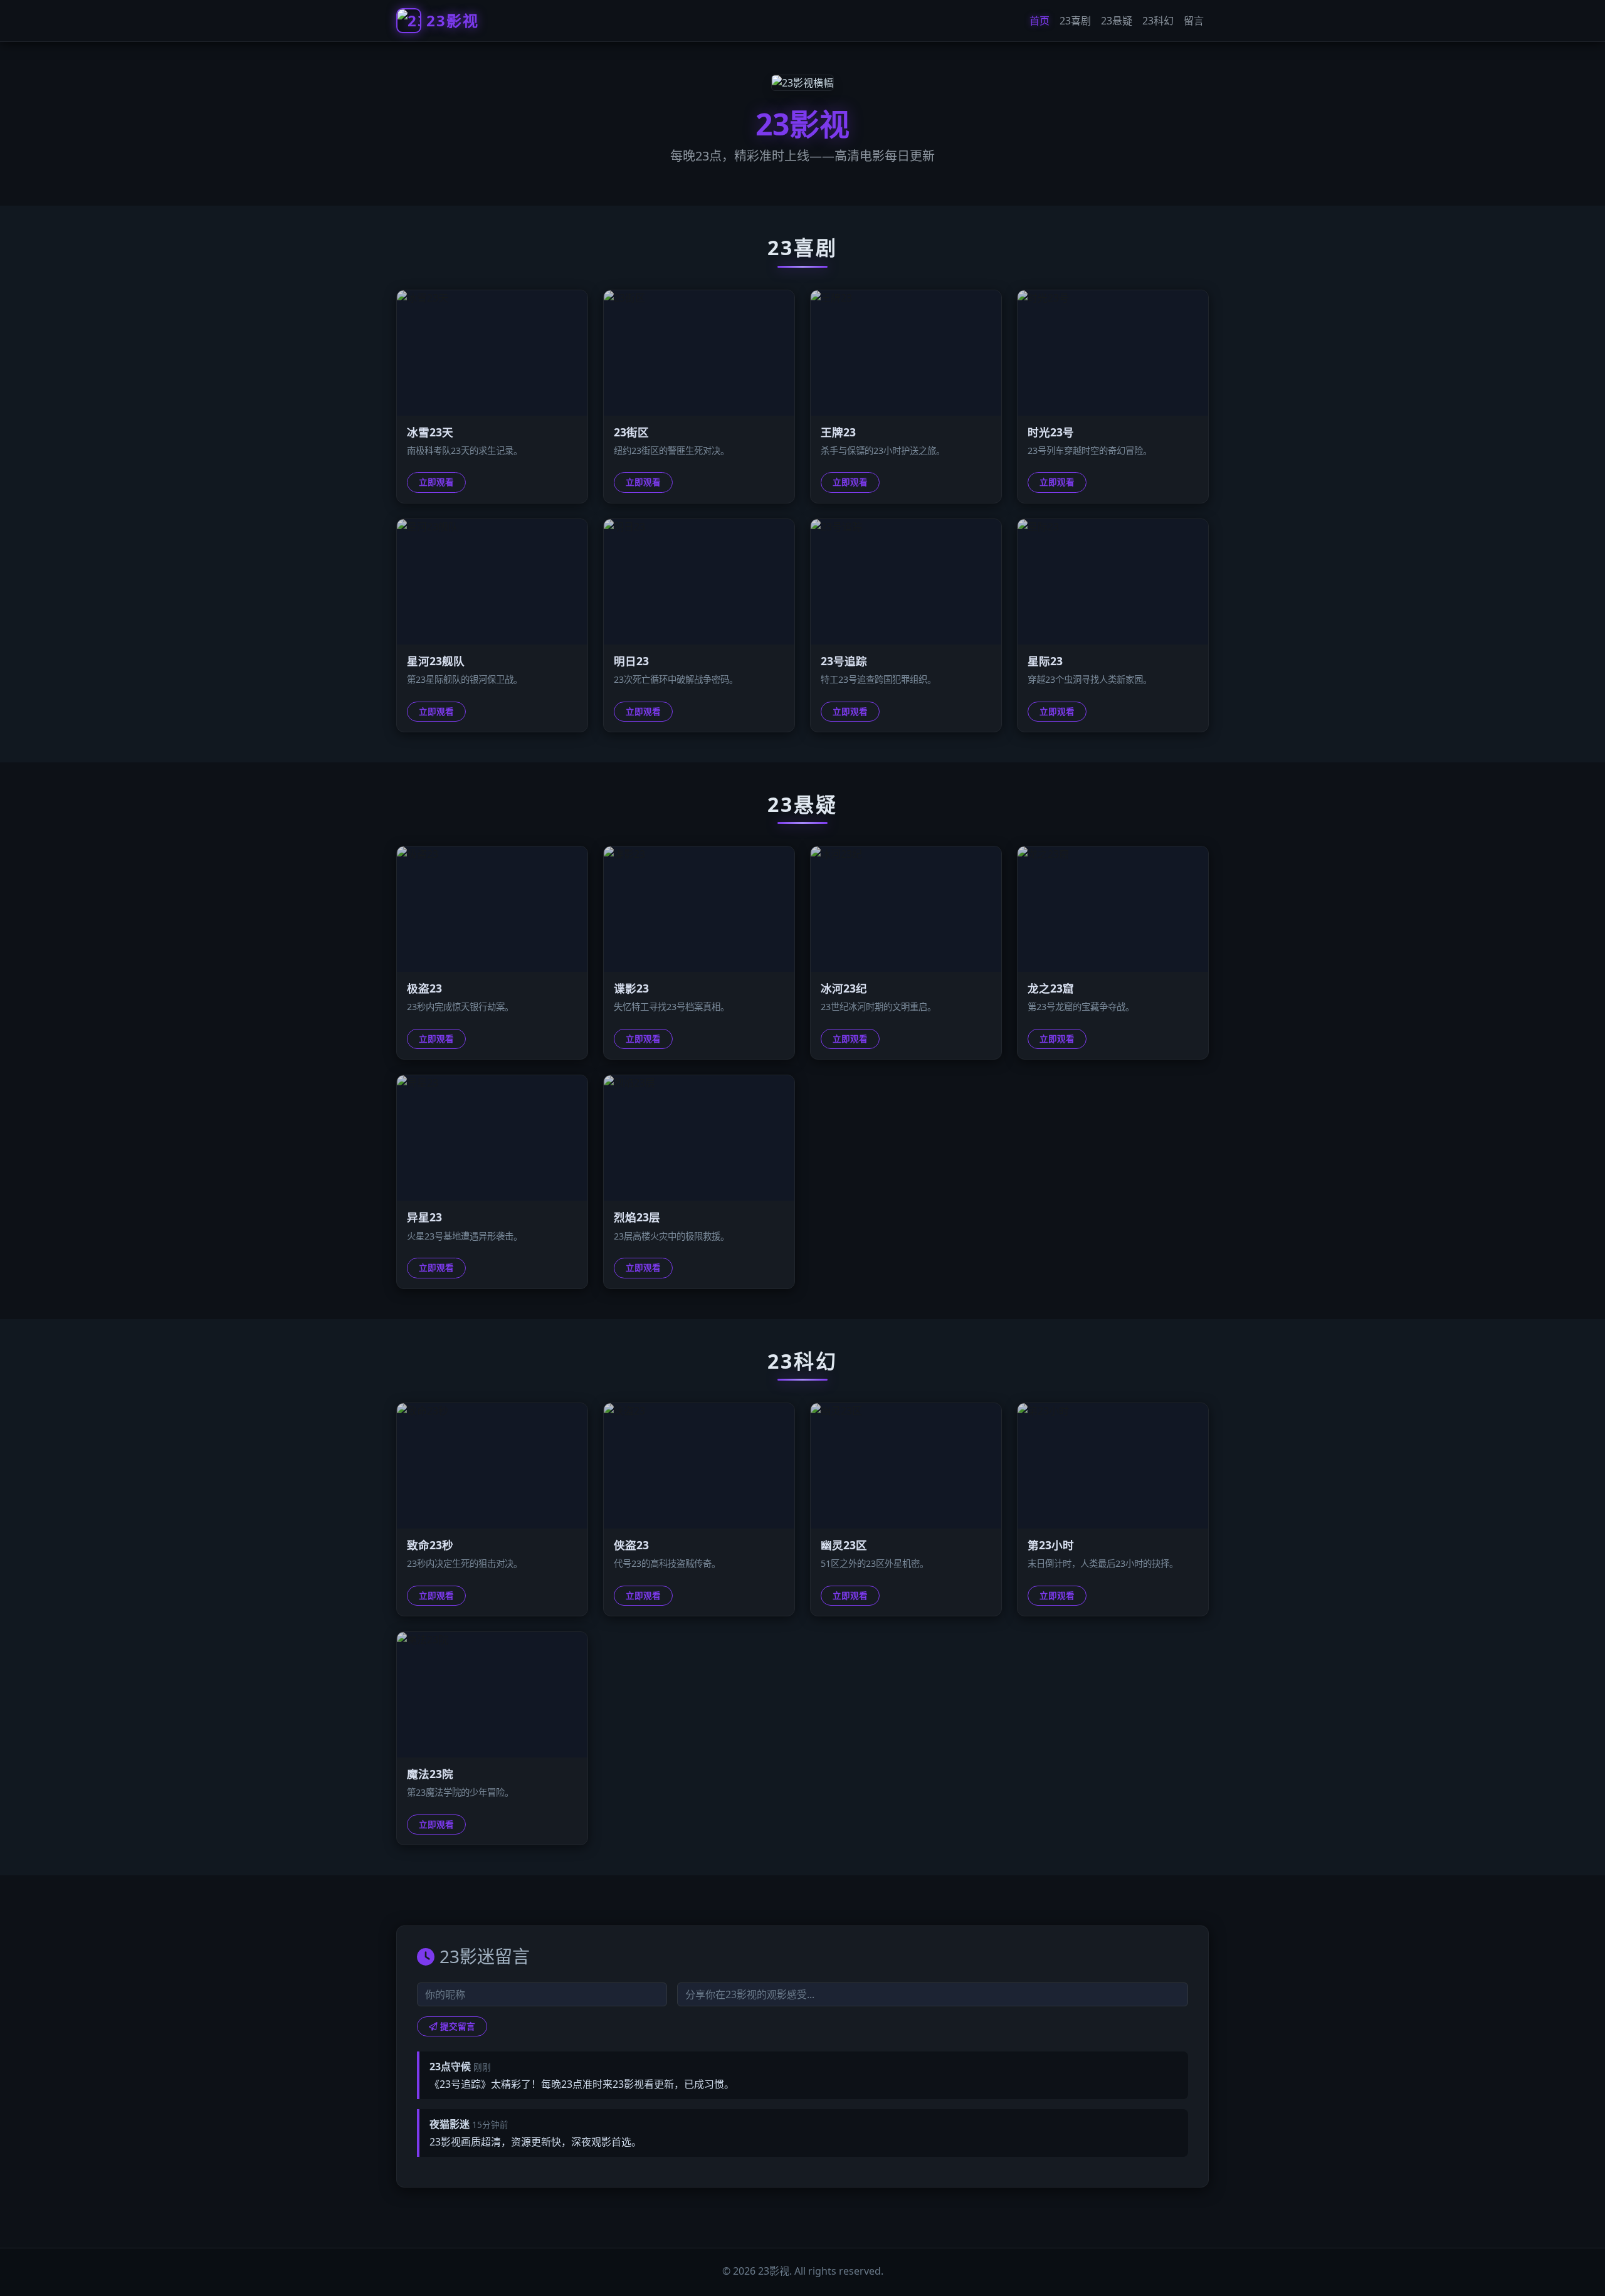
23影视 (453, 20)
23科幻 (1158, 21)
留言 (1194, 21)
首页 (1039, 21)
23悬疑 (1117, 21)
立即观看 (436, 482)
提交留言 (458, 2026)
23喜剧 (1075, 21)
